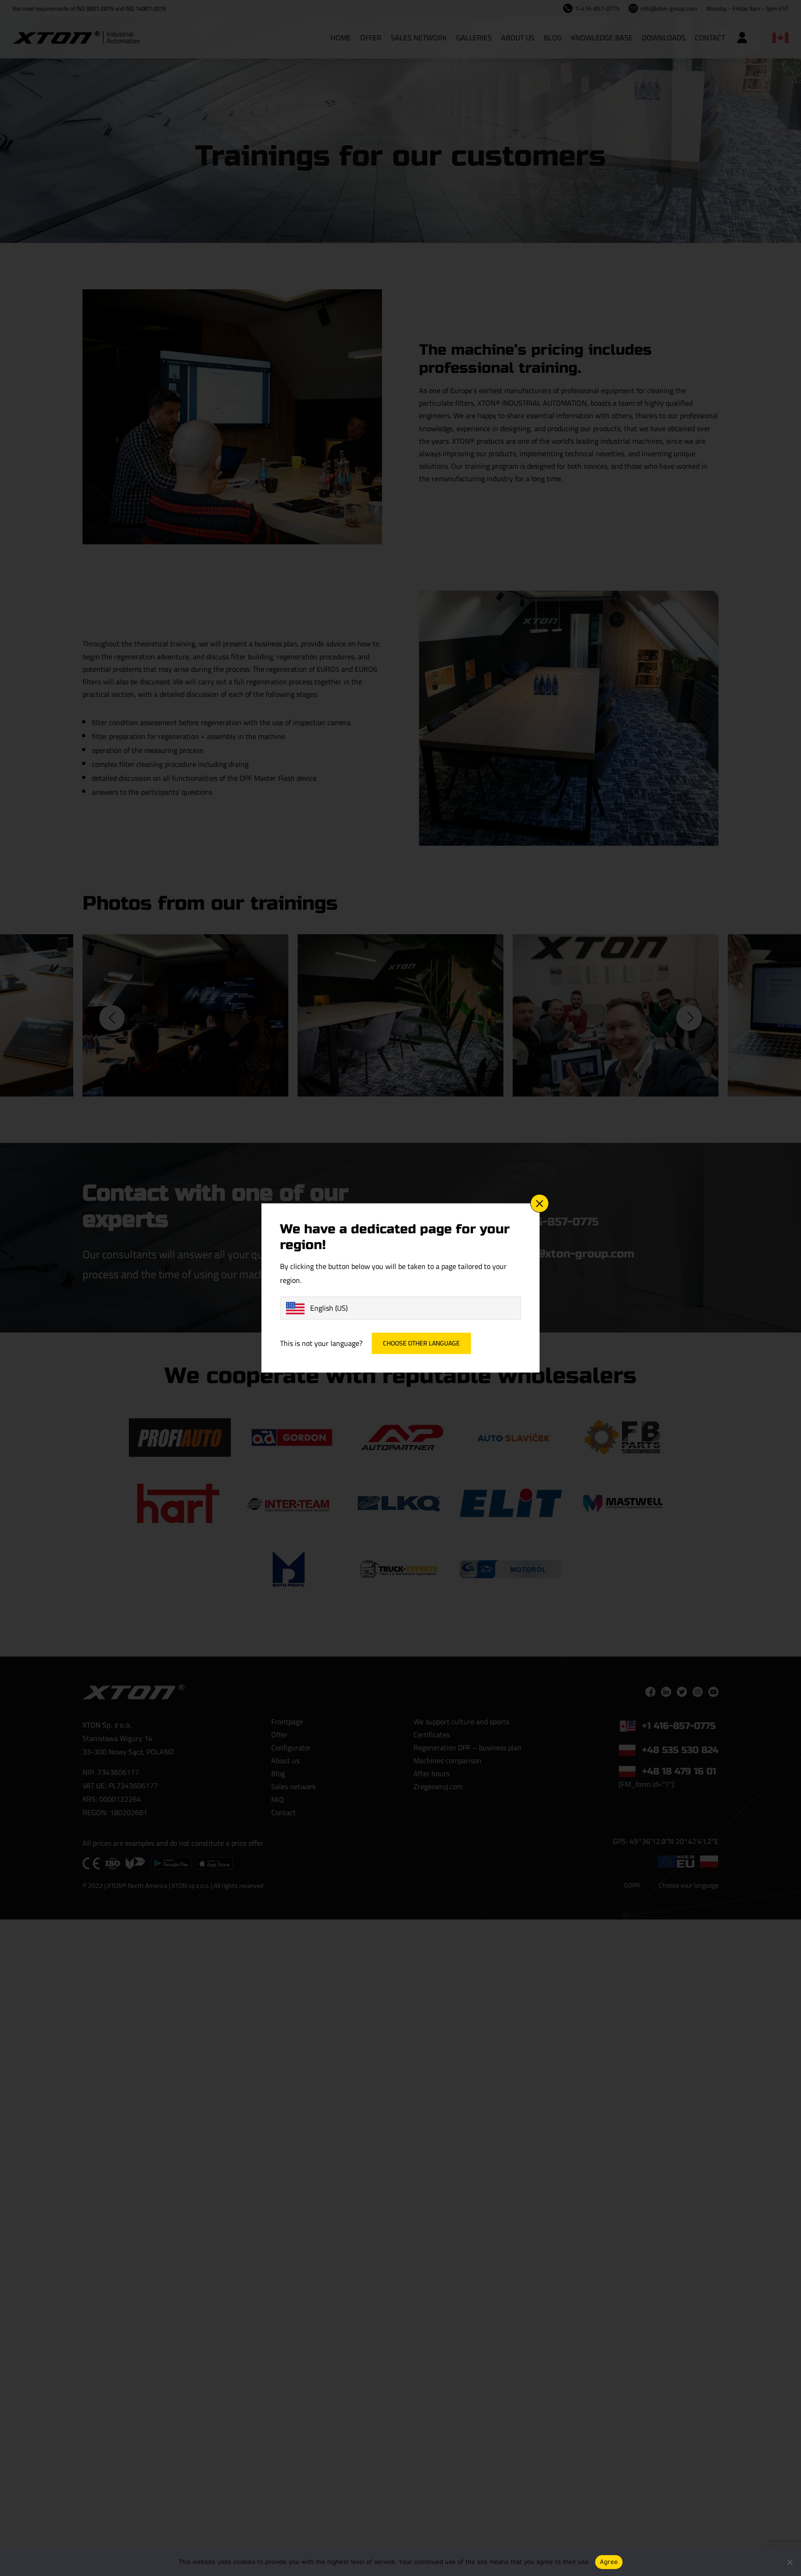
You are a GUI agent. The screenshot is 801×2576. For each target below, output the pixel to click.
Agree (609, 2562)
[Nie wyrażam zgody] (789, 2562)
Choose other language (421, 1344)
